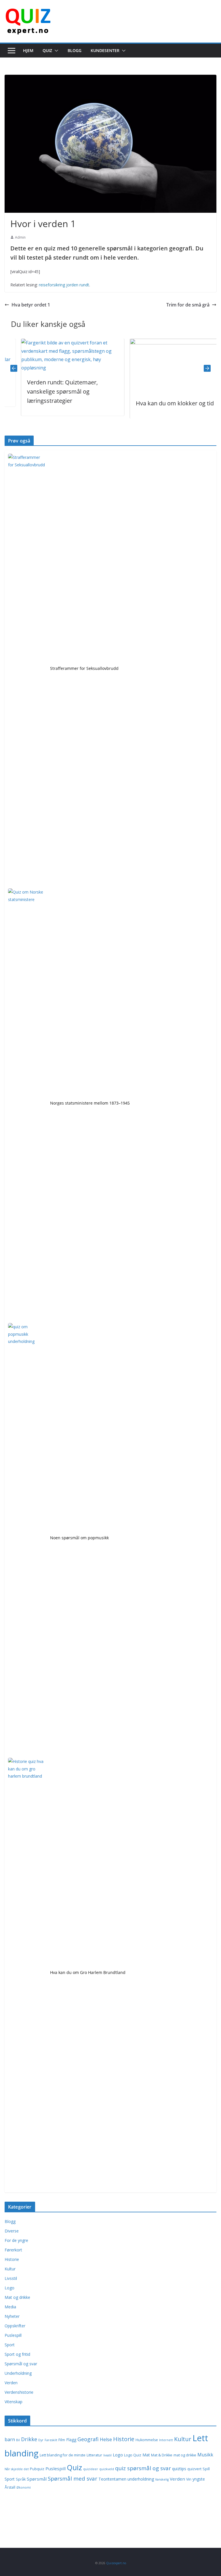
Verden (11, 2383)
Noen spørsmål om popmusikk (79, 1538)
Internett (166, 2440)
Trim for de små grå (188, 305)
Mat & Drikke (162, 2455)
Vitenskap (14, 2402)
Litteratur (94, 2455)
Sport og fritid (17, 2354)
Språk (21, 2479)
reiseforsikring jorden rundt (64, 285)
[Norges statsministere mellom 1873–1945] (27, 1104)
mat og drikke (185, 2455)
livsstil (107, 2455)
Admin (20, 237)
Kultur (10, 2269)
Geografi (88, 2439)
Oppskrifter (15, 2326)
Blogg (75, 50)
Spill (206, 2469)
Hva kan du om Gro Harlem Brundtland (88, 1972)
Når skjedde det (17, 2469)
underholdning (141, 2479)
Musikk (205, 2455)
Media (10, 2307)
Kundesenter (105, 50)
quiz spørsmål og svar (143, 2468)
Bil (18, 2440)
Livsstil (11, 2278)
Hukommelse (147, 2440)
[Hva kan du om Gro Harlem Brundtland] (27, 1973)
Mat (146, 2455)
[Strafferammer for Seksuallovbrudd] (27, 669)
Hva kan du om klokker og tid (159, 403)
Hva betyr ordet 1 (31, 305)
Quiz (47, 50)
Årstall (10, 2487)
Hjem (28, 50)
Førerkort (13, 2250)
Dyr (41, 2440)
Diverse (12, 2231)
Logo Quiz (133, 2455)
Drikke (29, 2439)
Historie (12, 2259)
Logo (9, 2288)
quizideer (91, 2469)
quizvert (194, 2469)
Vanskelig (162, 2479)
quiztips (179, 2469)
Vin (189, 2479)
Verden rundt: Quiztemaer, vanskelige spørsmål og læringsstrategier (46, 391)
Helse (106, 2439)
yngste (199, 2479)
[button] (55, 51)
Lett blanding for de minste (63, 2455)
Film (62, 2440)
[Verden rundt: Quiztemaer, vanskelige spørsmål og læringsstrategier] (57, 343)
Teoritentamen (112, 2479)
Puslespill (13, 2335)
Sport (10, 2345)
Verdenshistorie (19, 2392)
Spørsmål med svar (73, 2478)
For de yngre (16, 2240)
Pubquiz (37, 2469)
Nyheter (12, 2316)
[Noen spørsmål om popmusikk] (27, 1539)
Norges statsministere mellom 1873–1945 (90, 1103)
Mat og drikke (17, 2297)
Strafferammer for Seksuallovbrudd (84, 668)
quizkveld (107, 2469)
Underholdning (18, 2373)
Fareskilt (51, 2440)
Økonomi (24, 2487)
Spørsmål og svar (21, 2364)
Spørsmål (37, 2479)
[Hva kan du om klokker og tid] (165, 343)
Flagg (71, 2440)
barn (10, 2439)
